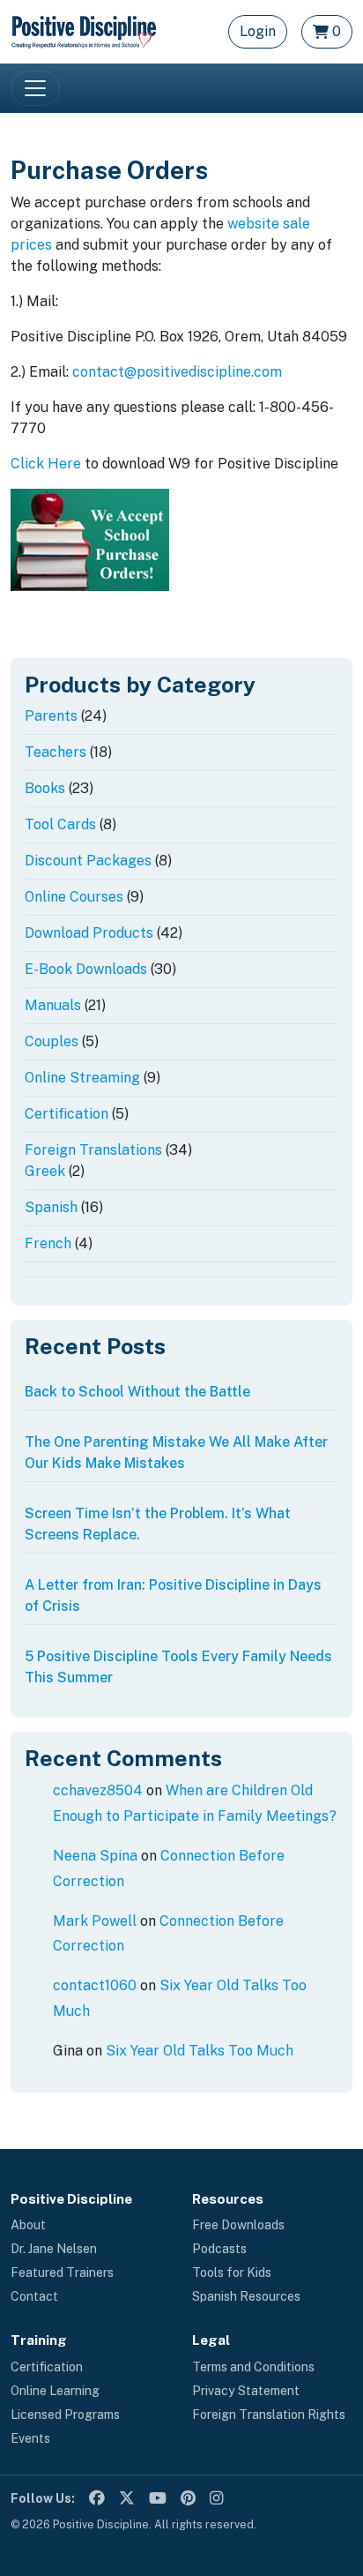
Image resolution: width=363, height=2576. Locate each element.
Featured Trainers (62, 2273)
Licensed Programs (65, 2415)
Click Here (46, 464)
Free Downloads (238, 2225)
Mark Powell (95, 1921)
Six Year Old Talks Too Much (200, 2051)
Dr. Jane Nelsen (54, 2249)
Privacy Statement (246, 2391)
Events (30, 2438)
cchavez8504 (98, 1790)
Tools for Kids (232, 2273)
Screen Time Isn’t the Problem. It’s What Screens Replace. (158, 1524)
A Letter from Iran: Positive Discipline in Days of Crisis (173, 1595)
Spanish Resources (246, 2296)
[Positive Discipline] (84, 30)
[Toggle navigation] (35, 88)
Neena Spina (95, 1856)
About (28, 2225)
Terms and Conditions (253, 2367)
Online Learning (55, 2391)
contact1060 (95, 1985)
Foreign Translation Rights (269, 2415)
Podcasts (219, 2249)
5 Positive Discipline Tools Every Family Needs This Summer (178, 1667)
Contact (34, 2296)
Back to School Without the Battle (137, 1392)
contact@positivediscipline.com (177, 372)
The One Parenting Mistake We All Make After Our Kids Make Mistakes (176, 1453)
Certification (47, 2367)
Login (258, 31)
